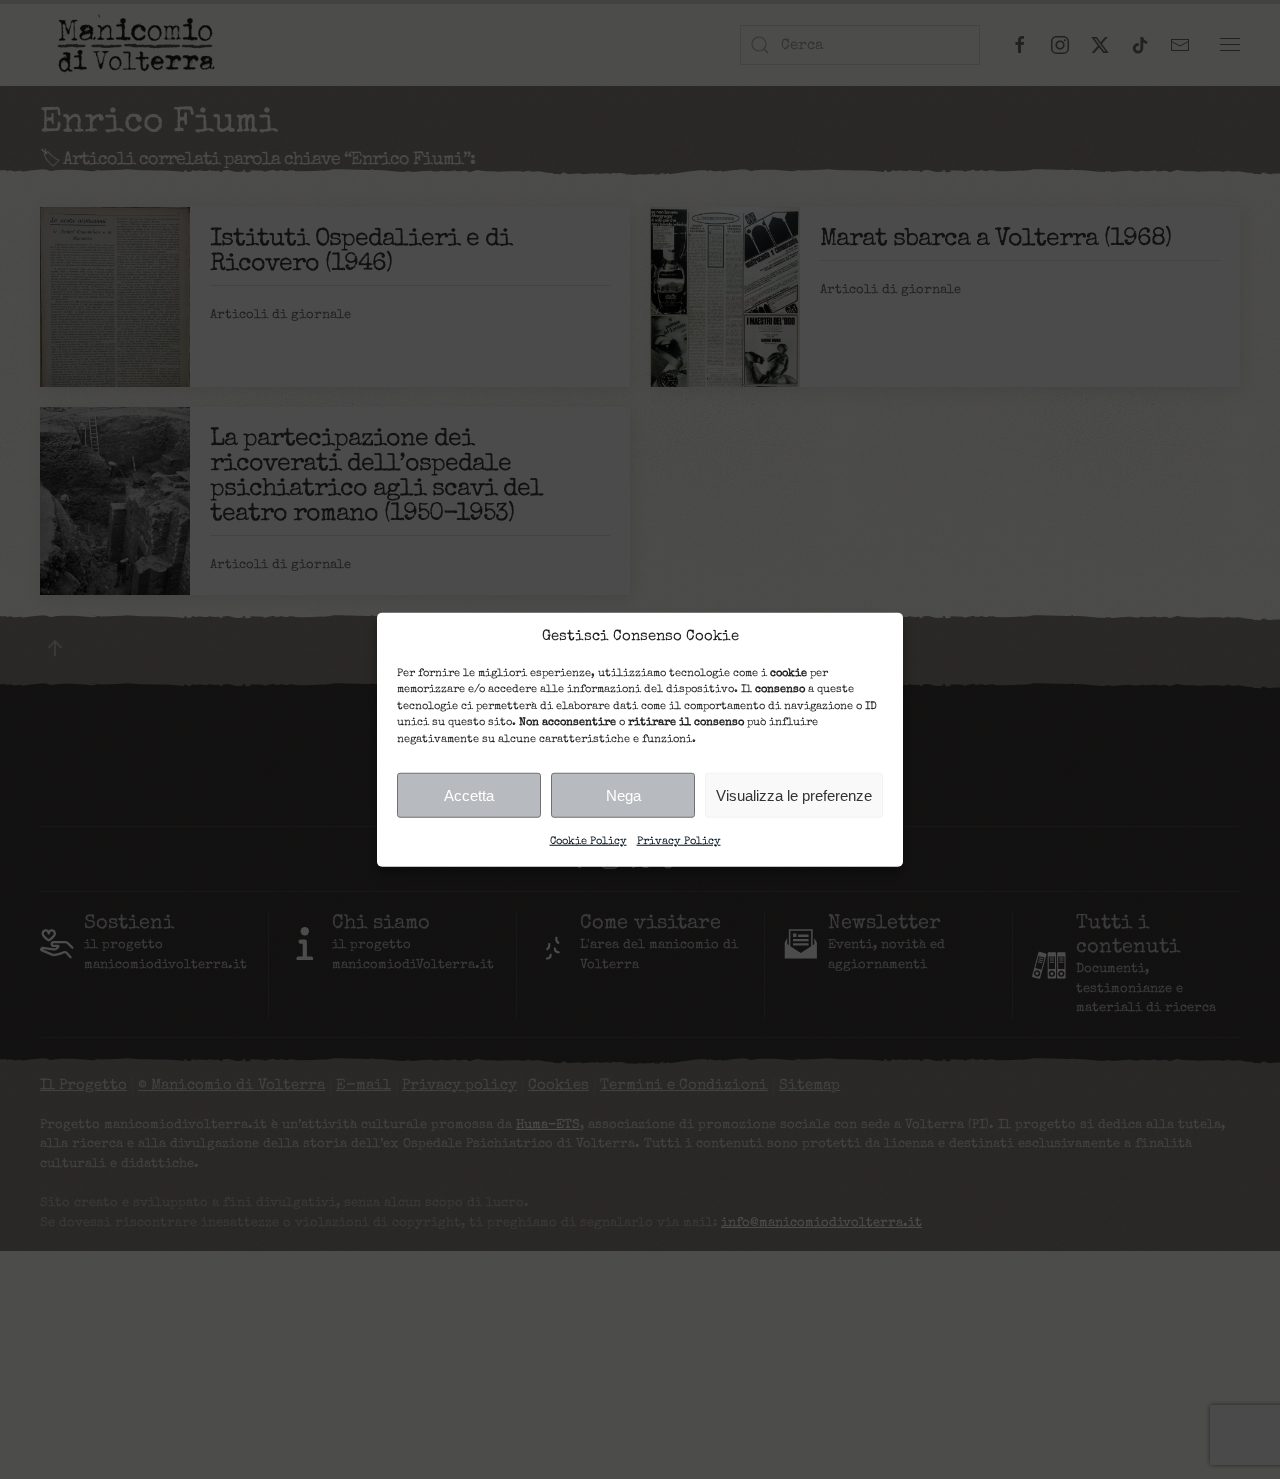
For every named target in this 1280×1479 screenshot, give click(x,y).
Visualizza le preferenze (794, 794)
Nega (623, 794)
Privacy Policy (679, 841)
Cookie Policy (588, 841)
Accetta (469, 794)
